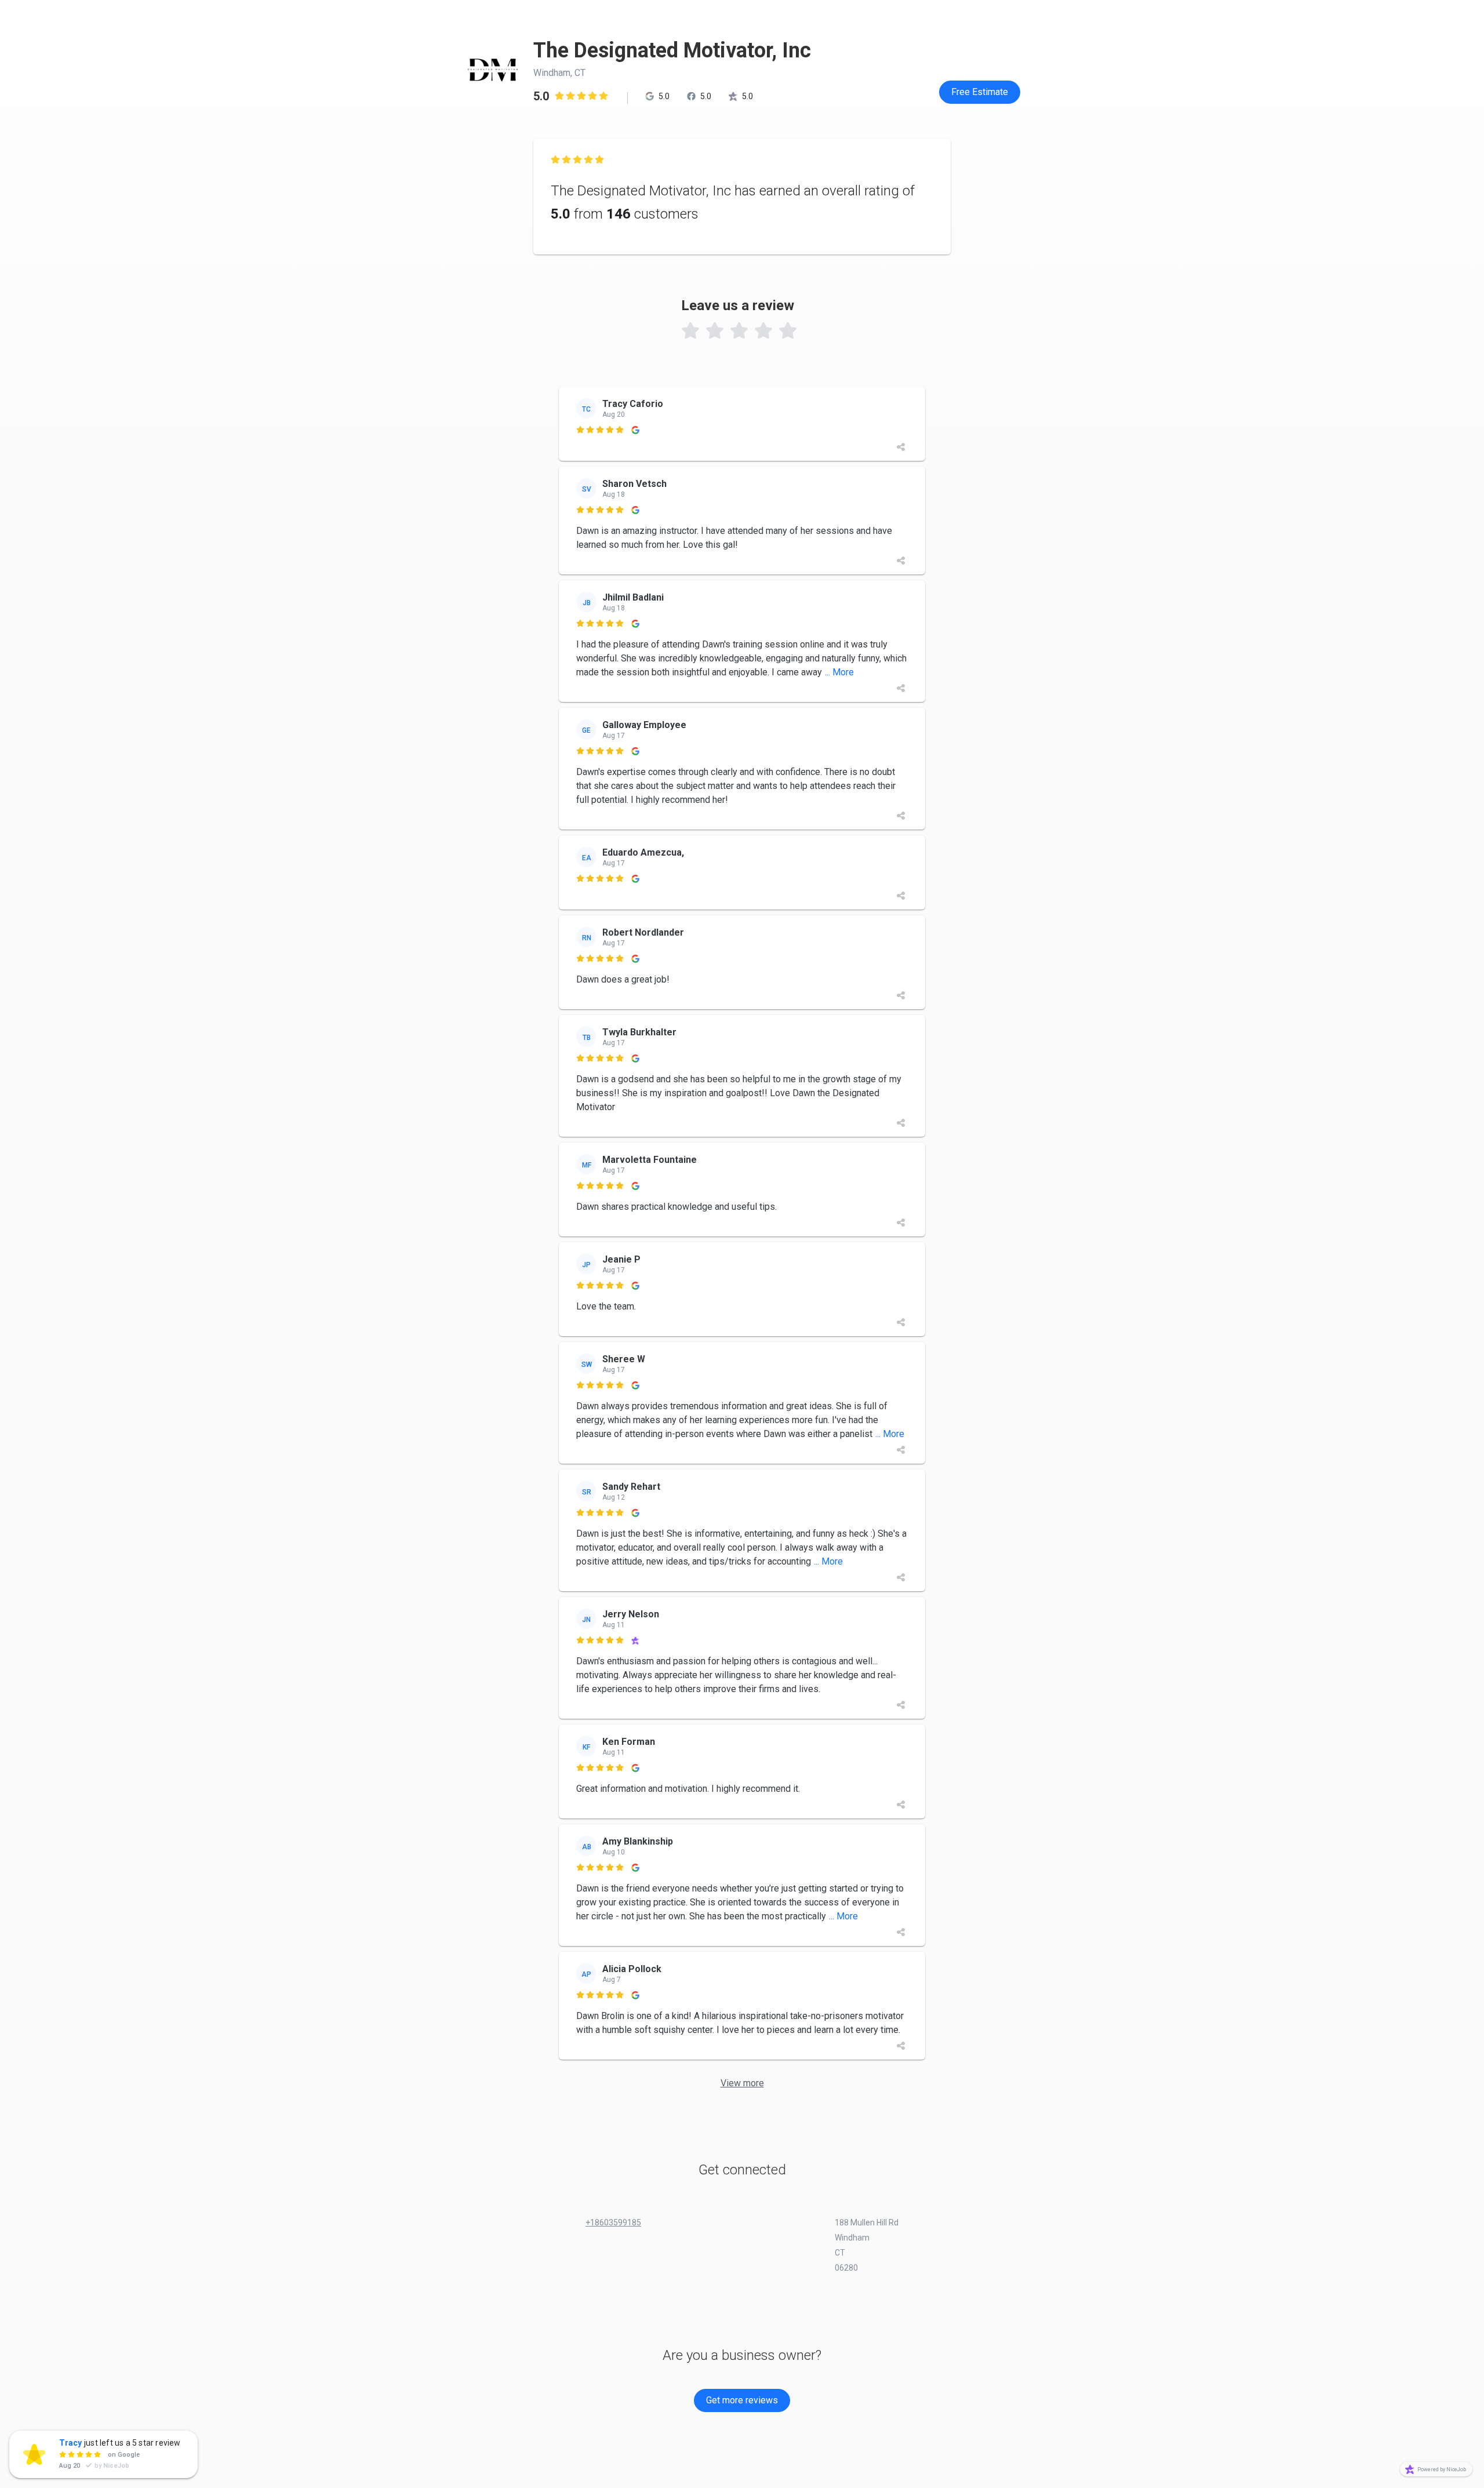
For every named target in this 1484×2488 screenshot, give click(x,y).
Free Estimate (980, 92)
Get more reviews (742, 2400)
